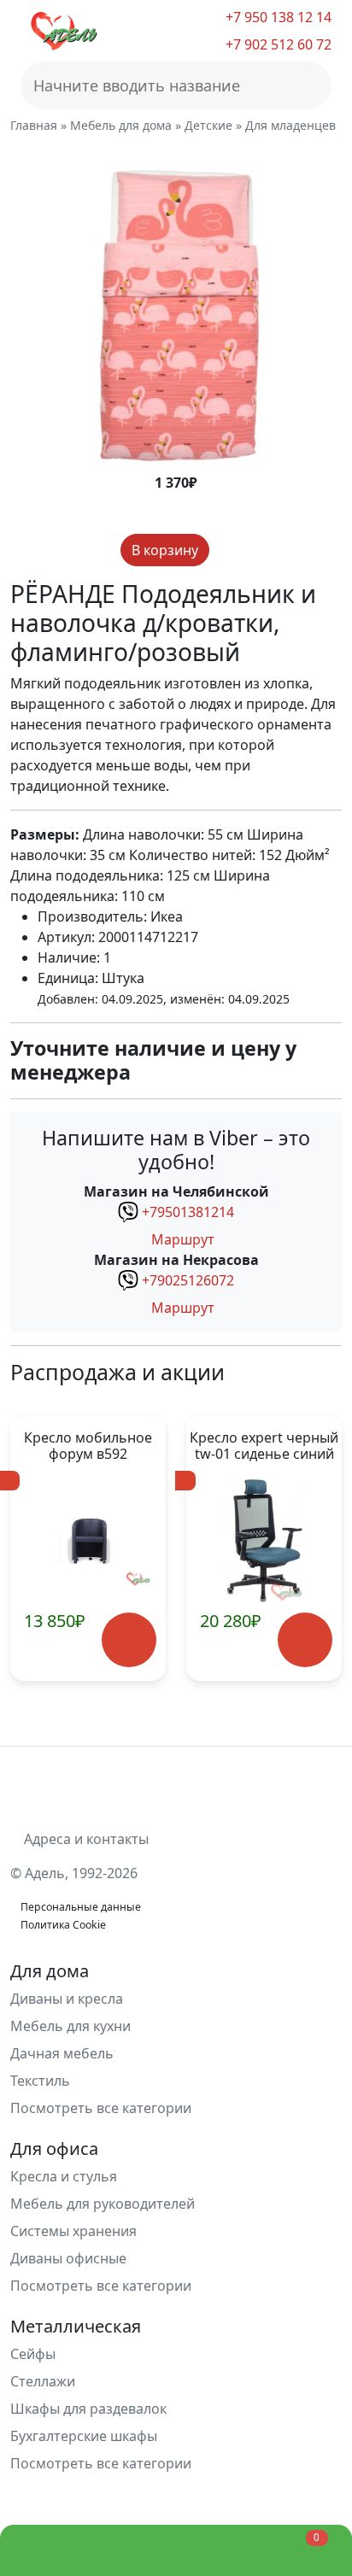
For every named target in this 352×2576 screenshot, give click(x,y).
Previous (33, 1549)
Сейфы (33, 2354)
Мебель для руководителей (103, 2204)
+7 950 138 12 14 (277, 17)
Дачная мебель (62, 2053)
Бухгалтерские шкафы (84, 2436)
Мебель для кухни (70, 2026)
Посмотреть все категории (103, 2108)
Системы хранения (73, 2231)
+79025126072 (188, 1280)
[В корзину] (129, 1639)
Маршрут (181, 1239)
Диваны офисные (68, 2258)
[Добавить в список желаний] (224, 550)
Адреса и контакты (85, 1839)
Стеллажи (43, 2381)
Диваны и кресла (67, 1999)
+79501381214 (188, 1212)
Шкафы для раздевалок (88, 2409)
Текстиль (40, 2081)
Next (319, 1549)
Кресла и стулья (64, 2176)
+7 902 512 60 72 (277, 44)
